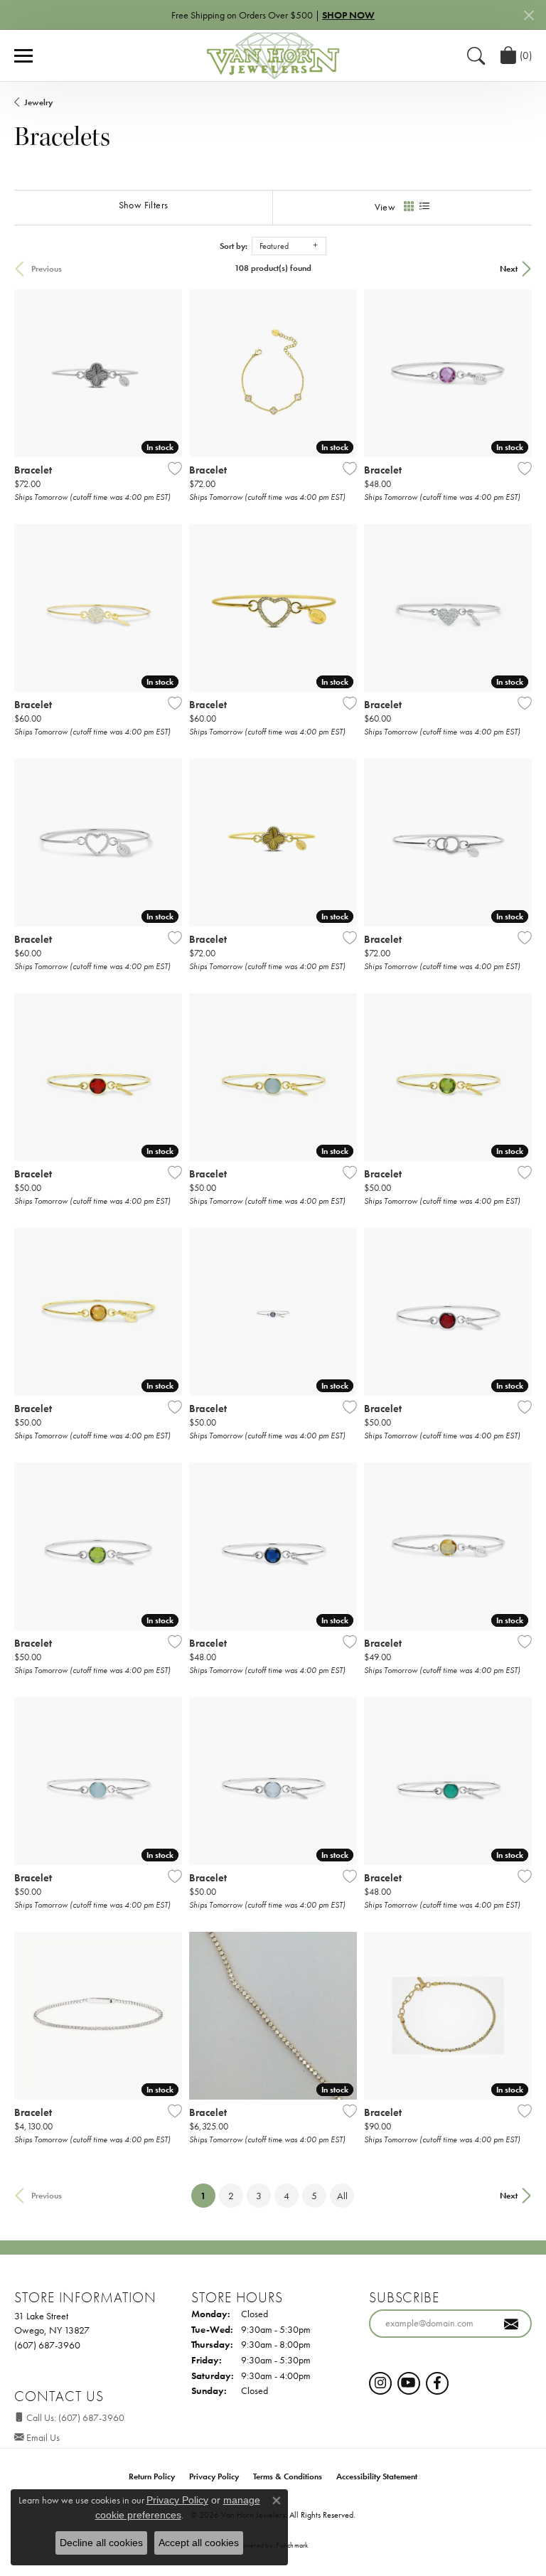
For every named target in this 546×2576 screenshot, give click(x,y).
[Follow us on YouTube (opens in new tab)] (409, 2383)
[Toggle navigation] (23, 56)
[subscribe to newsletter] (511, 2324)
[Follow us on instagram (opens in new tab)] (380, 2383)
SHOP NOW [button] (348, 15)
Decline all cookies (101, 2543)
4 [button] (287, 2196)
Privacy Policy (214, 2476)
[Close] (529, 15)
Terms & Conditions (288, 2476)
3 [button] (259, 2196)
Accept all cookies (199, 2543)
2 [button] (231, 2196)
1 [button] (208, 2195)
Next (509, 269)
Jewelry (38, 102)
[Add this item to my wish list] (171, 469)
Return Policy (152, 2476)
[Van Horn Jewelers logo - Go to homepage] (273, 55)
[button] (476, 55)
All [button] (342, 2196)
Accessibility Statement (377, 2476)
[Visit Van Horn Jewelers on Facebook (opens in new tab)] (437, 2383)
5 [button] (314, 2196)
